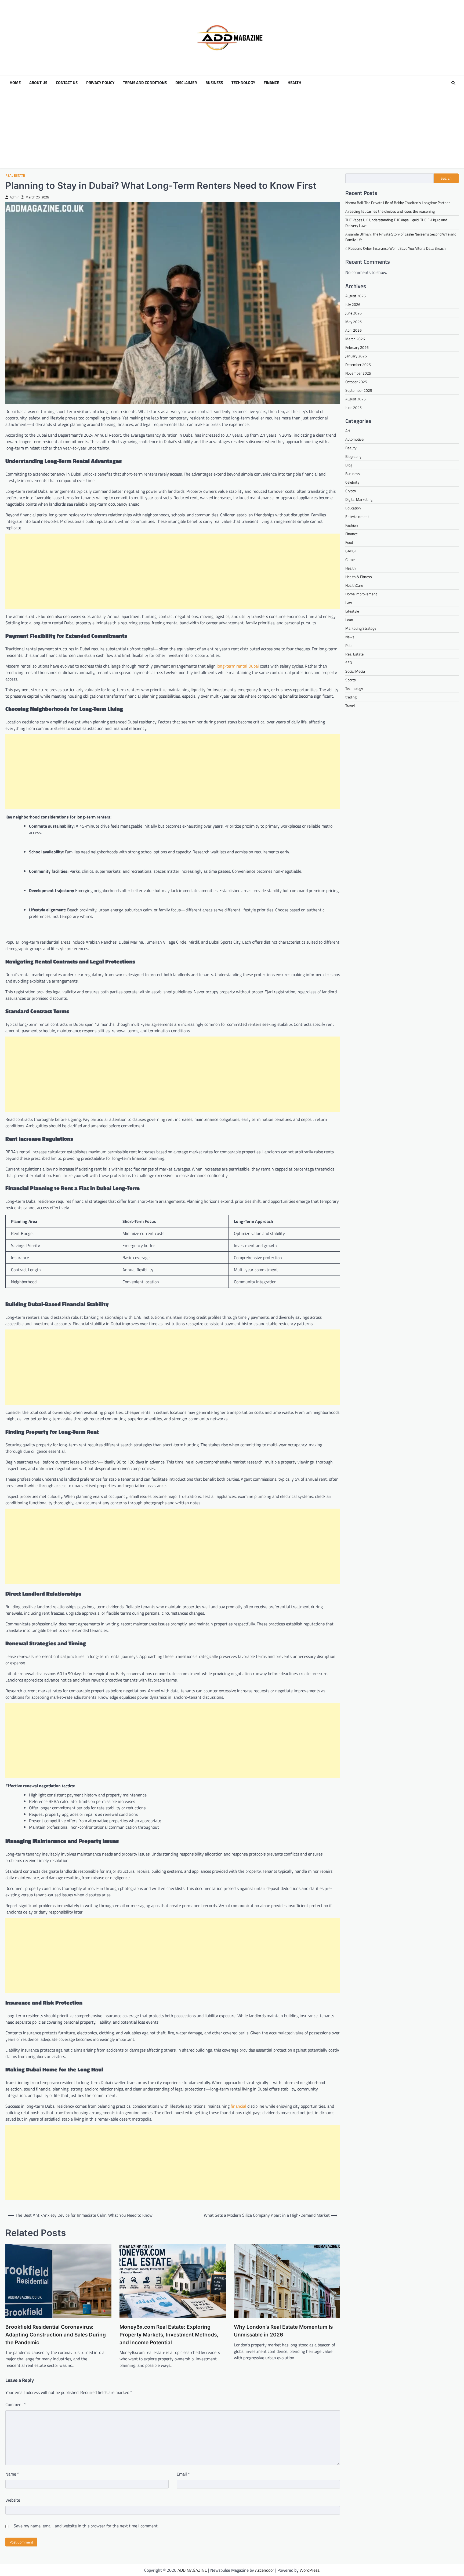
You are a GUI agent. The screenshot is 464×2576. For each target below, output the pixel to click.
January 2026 (356, 356)
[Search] (453, 83)
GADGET (352, 551)
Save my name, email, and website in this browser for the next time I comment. (86, 2526)
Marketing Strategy (361, 628)
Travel (350, 706)
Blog (349, 465)
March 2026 (355, 339)
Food (349, 542)
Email (183, 2474)
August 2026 (356, 296)
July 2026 (353, 304)
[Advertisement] (232, 131)
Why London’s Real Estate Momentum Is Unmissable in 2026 (283, 2331)
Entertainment (357, 517)
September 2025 (359, 390)
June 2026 (354, 313)
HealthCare (354, 585)
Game (350, 559)
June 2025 (354, 407)
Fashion (352, 525)
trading (351, 697)
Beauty (351, 448)
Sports (351, 680)
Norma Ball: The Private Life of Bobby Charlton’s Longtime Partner (398, 203)
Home (15, 83)
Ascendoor (265, 2570)
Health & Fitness (359, 577)
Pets (349, 645)
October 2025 (356, 382)
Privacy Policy (100, 83)
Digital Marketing (359, 499)
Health (294, 83)
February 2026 (357, 347)
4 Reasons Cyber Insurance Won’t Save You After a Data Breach (396, 248)
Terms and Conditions (145, 83)
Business (214, 83)
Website (13, 2500)
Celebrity (352, 482)
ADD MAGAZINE (192, 2570)
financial (238, 2106)
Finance (271, 83)
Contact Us (67, 83)
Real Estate (15, 175)
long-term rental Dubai (238, 666)
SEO (349, 663)
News (350, 637)
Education (353, 508)
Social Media (355, 671)
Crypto (351, 491)
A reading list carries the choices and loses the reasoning (390, 211)
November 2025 (358, 373)
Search (446, 178)
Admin (15, 197)
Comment (16, 2404)
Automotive (354, 439)
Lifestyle (352, 611)
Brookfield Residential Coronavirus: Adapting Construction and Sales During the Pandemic (56, 2335)
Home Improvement (361, 594)
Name (12, 2474)
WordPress (309, 2570)
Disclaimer (186, 83)
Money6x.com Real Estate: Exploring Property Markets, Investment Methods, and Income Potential (169, 2335)
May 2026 (354, 322)
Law (349, 602)
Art (348, 431)
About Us (38, 83)
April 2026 (354, 330)
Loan (349, 620)
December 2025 (358, 365)
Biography (353, 456)
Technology (243, 83)
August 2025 (356, 399)
